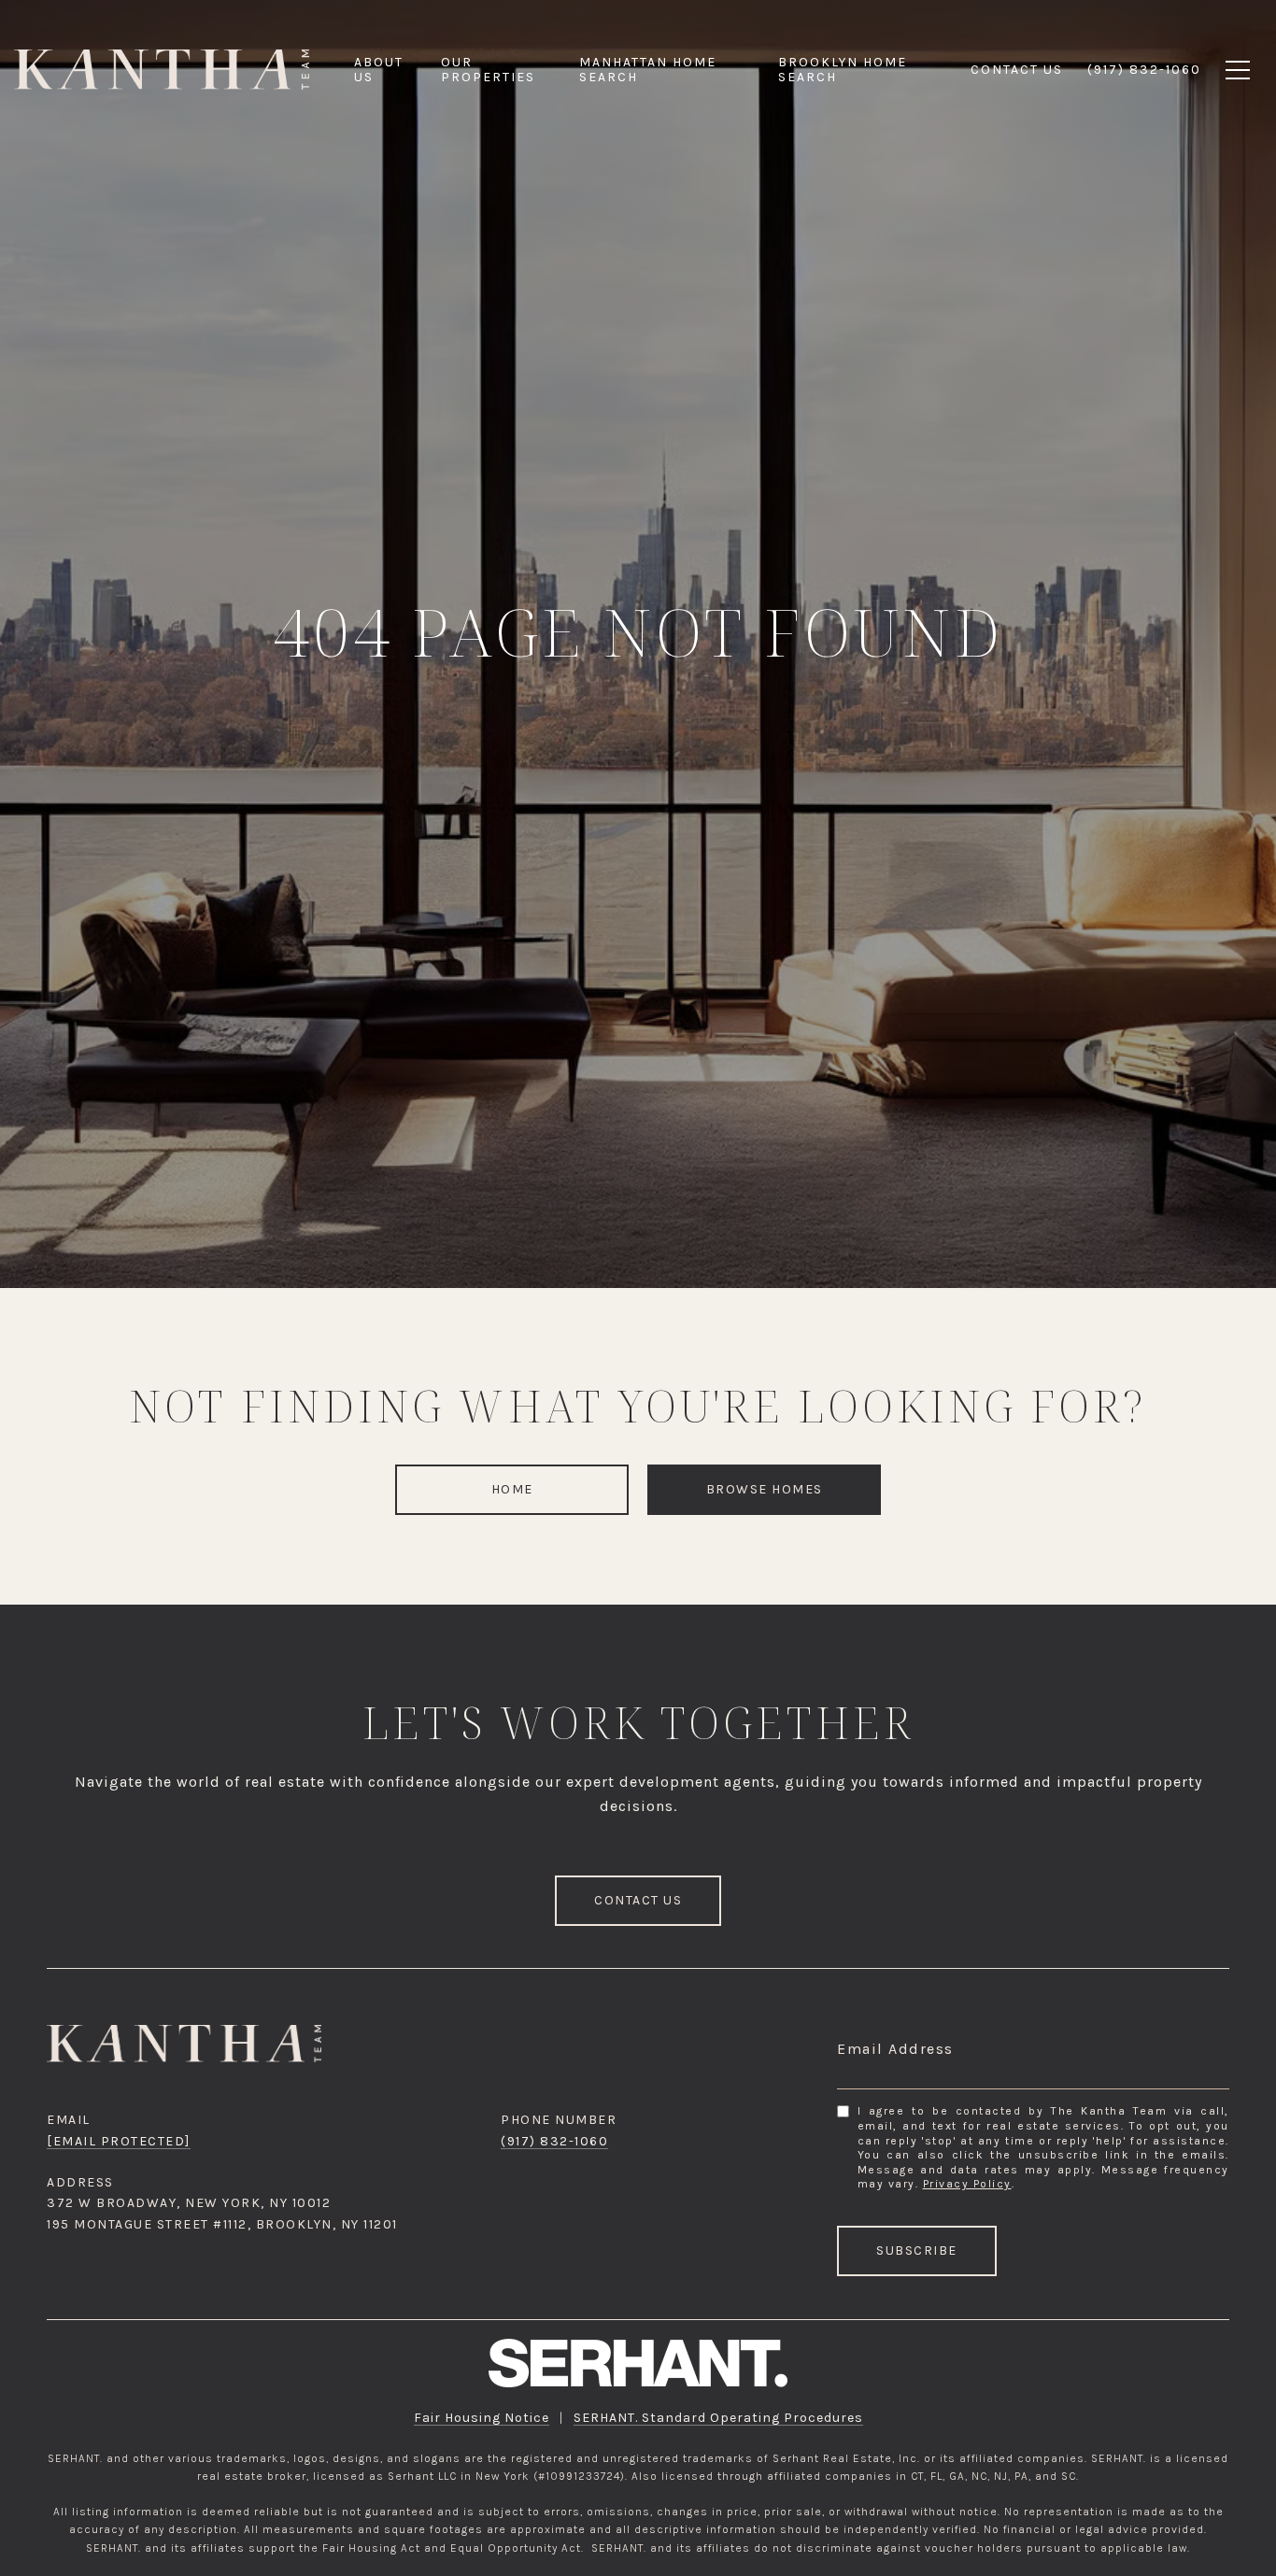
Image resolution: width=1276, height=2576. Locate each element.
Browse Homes (765, 1489)
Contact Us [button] (638, 1900)
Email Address (895, 2049)
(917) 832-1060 (554, 2141)
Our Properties (488, 69)
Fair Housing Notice (482, 2418)
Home (512, 1489)
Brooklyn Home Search (843, 69)
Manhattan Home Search (648, 69)
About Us (379, 69)
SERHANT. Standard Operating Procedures (718, 2418)
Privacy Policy (967, 2184)
